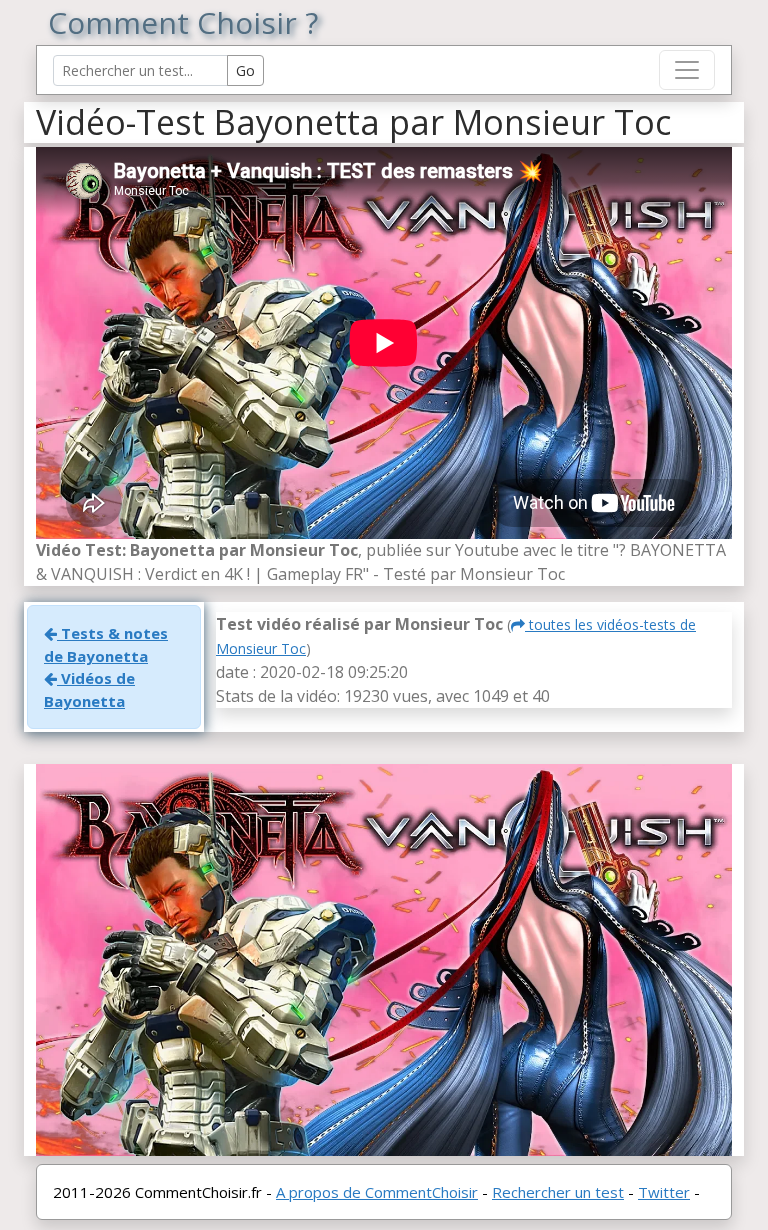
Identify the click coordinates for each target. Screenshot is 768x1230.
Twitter (664, 1192)
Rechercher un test (558, 1192)
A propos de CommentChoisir (377, 1192)
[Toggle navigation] (687, 70)
